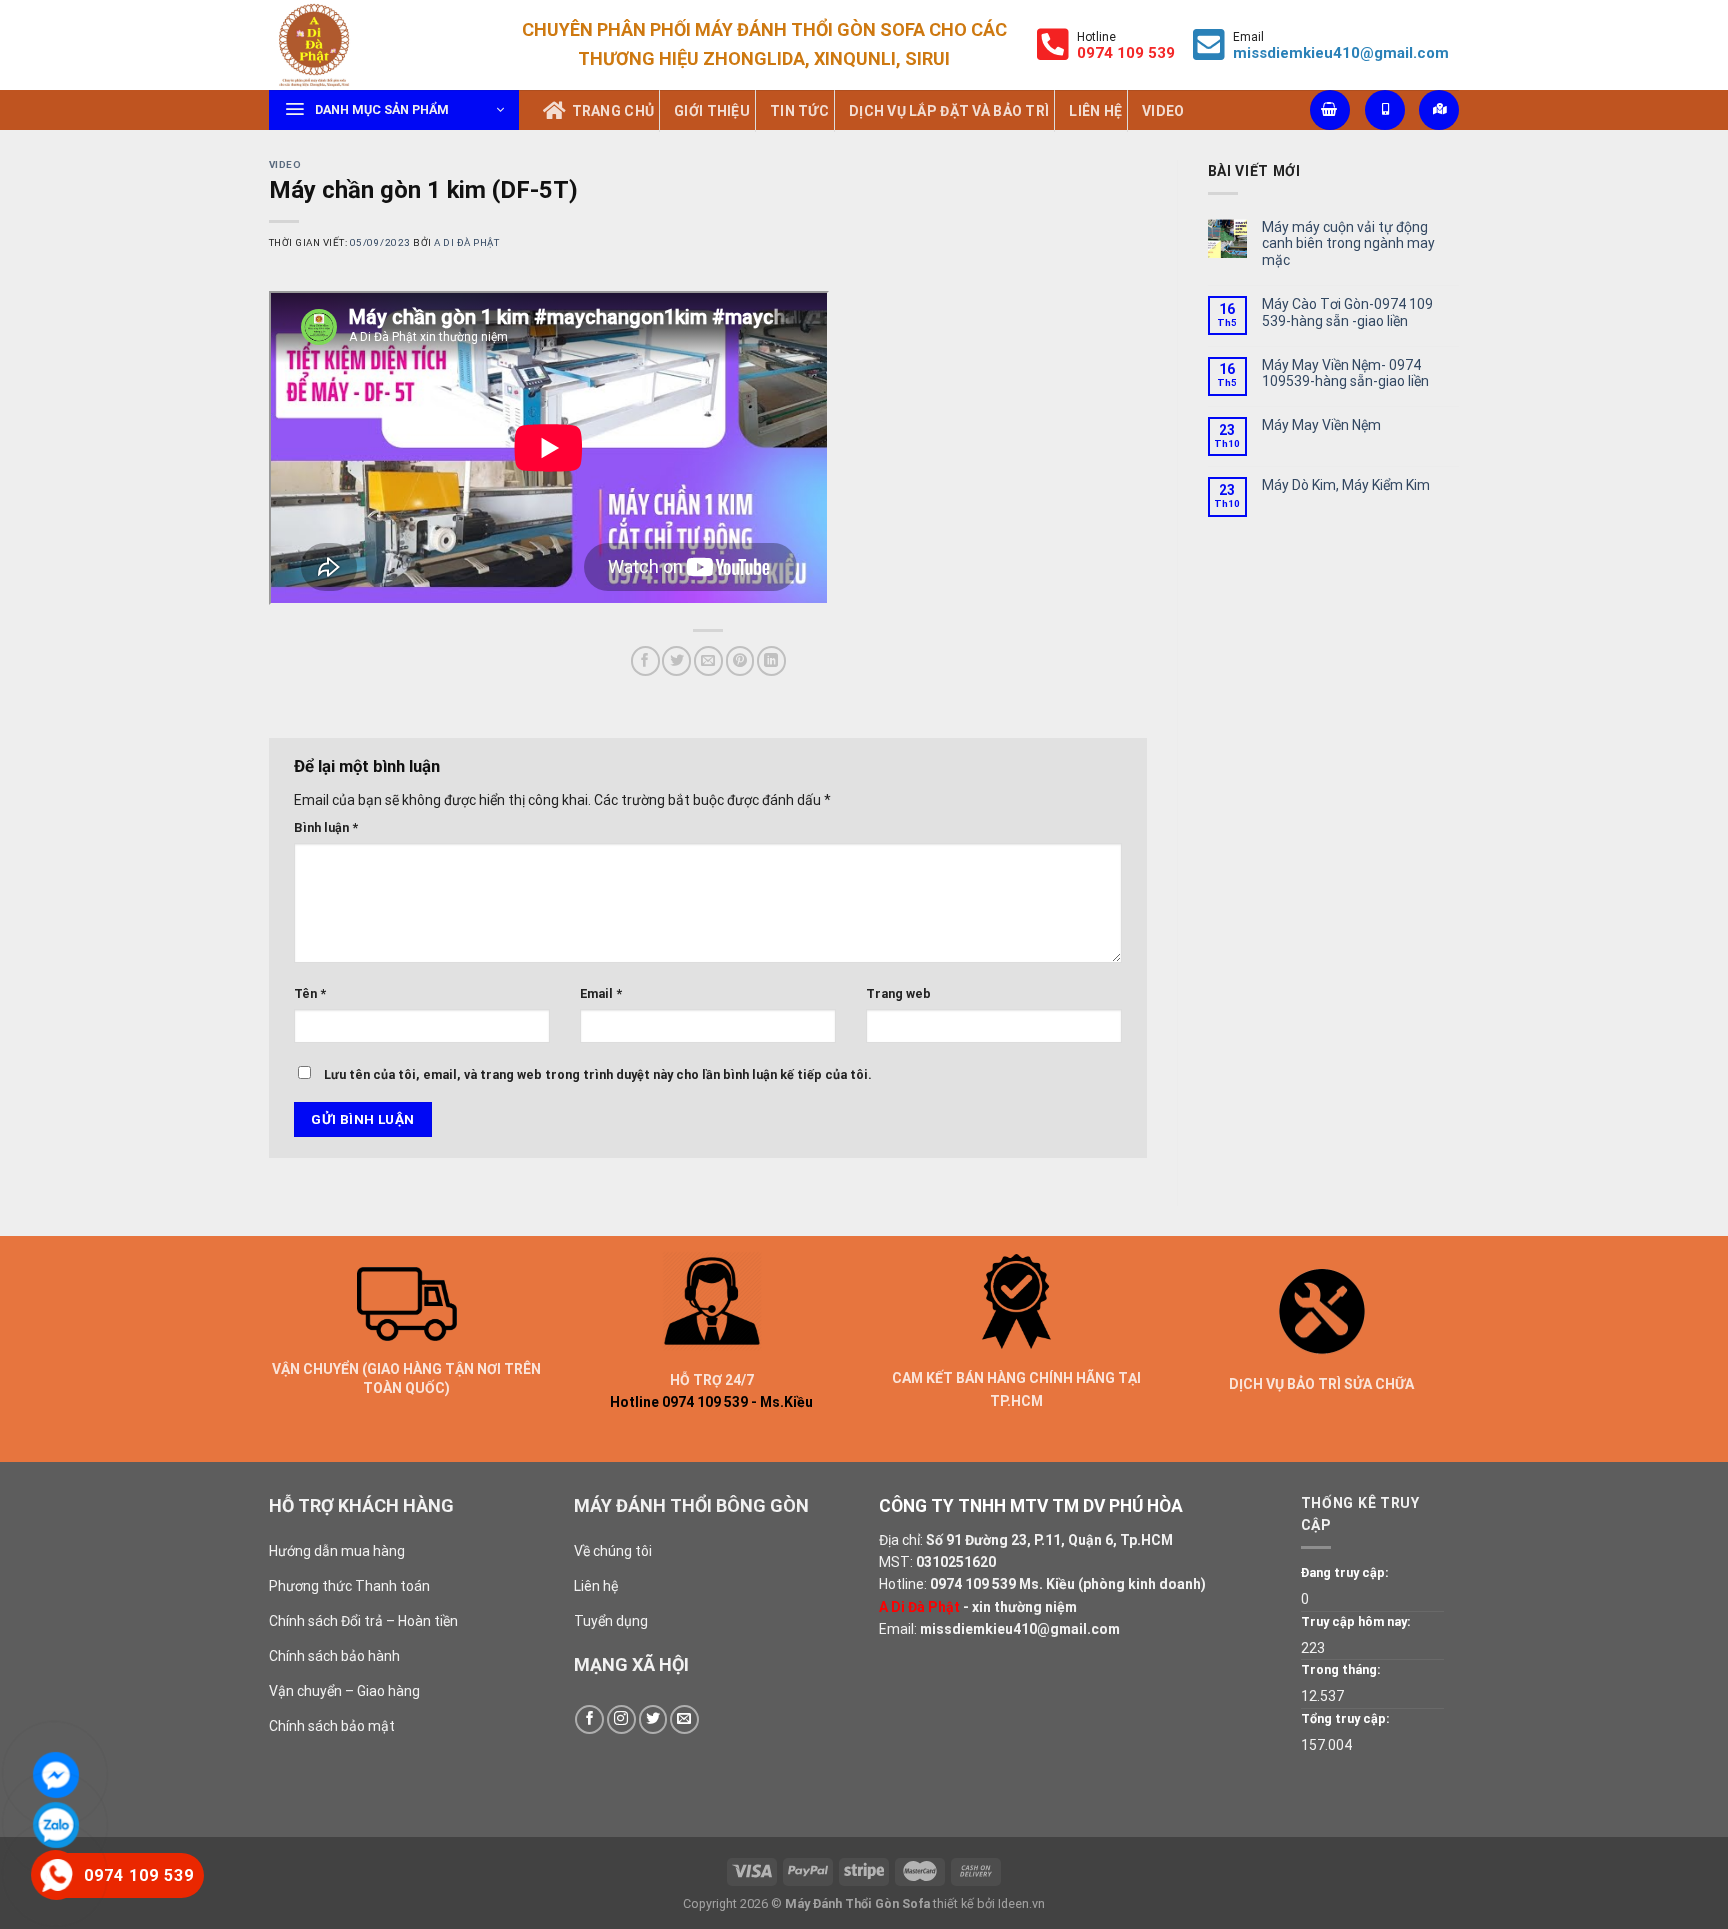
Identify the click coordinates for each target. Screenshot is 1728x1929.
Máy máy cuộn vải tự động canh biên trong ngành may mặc (1348, 244)
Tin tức (799, 111)
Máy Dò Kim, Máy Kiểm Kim (1346, 485)
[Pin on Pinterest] (740, 660)
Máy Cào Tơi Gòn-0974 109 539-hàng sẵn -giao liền (1347, 312)
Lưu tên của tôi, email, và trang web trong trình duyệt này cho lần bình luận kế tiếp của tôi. (598, 1074)
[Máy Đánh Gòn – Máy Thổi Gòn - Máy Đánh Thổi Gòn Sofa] (369, 45)
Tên (310, 993)
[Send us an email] (684, 1719)
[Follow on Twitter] (653, 1719)
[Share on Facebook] (645, 660)
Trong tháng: (1341, 1669)
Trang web (898, 993)
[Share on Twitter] (676, 660)
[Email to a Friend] (708, 660)
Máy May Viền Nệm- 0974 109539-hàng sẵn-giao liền (1345, 373)
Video (285, 164)
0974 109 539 (973, 1584)
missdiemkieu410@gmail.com (1341, 53)
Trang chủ (613, 111)
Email (601, 993)
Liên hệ (1095, 111)
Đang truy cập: (1345, 1572)
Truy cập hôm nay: (1356, 1621)
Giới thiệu (712, 111)
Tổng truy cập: (1345, 1718)
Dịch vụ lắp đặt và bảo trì (949, 111)
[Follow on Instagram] (621, 1719)
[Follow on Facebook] (589, 1719)
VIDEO (1163, 111)
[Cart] (1330, 110)
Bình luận (326, 827)
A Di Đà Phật (466, 242)
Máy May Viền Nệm (1321, 425)
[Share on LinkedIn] (771, 660)
